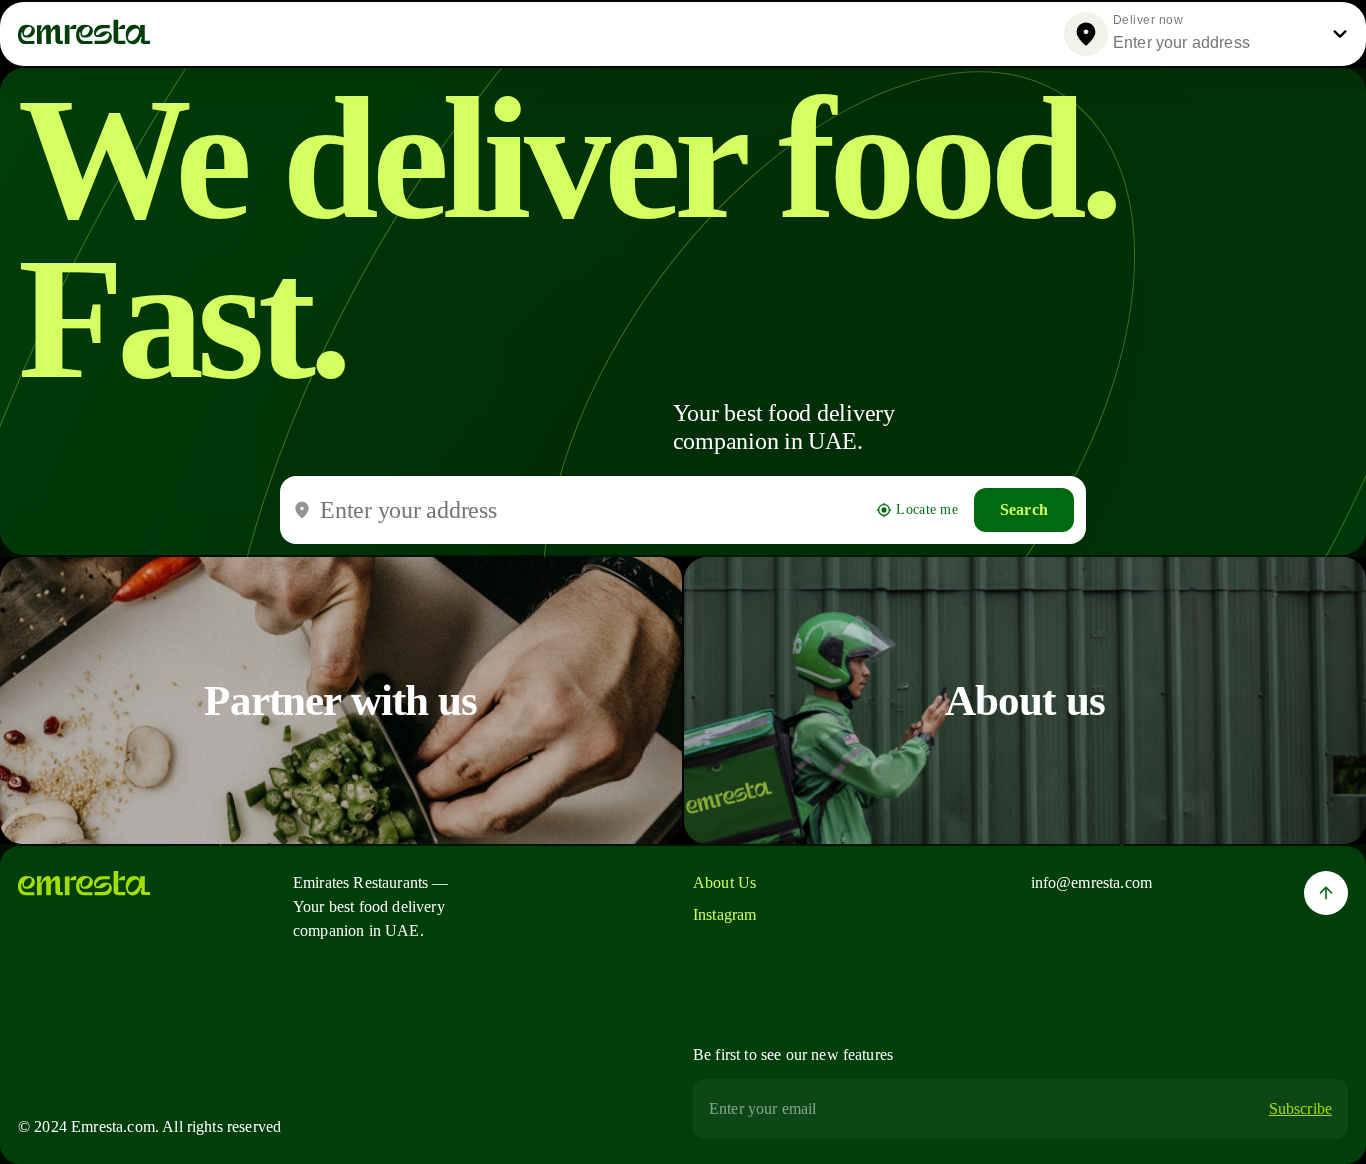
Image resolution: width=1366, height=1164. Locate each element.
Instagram (724, 914)
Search (1024, 509)
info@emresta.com (1092, 882)
